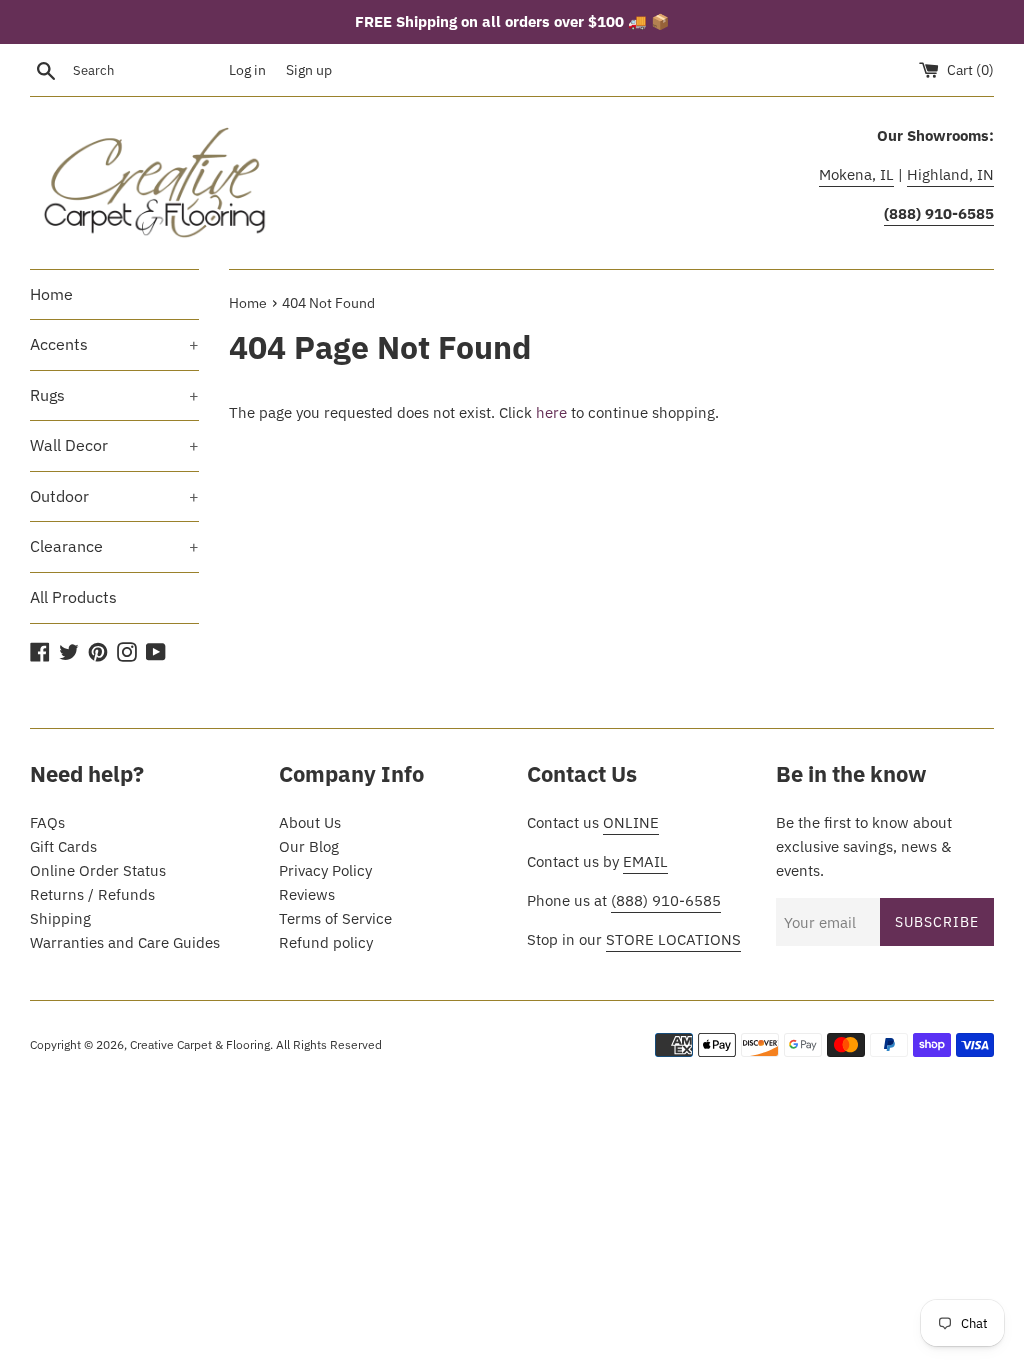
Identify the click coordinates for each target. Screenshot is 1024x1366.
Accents (114, 344)
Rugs (114, 395)
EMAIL (645, 861)
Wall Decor (114, 445)
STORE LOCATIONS (673, 939)
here (551, 412)
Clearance (114, 546)
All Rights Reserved (329, 1044)
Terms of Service (335, 918)
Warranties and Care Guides (125, 942)
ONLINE (631, 822)
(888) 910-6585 (666, 900)
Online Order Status (98, 870)
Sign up (309, 70)
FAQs (47, 822)
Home (51, 294)
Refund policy (326, 942)
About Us (310, 822)
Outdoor (114, 496)
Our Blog (309, 846)
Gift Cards (63, 846)
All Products (73, 597)
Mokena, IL (856, 174)
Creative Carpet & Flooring (200, 1044)
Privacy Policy (325, 870)
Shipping (60, 918)
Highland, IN (950, 174)
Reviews (307, 894)
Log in (247, 70)
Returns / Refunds (92, 894)
